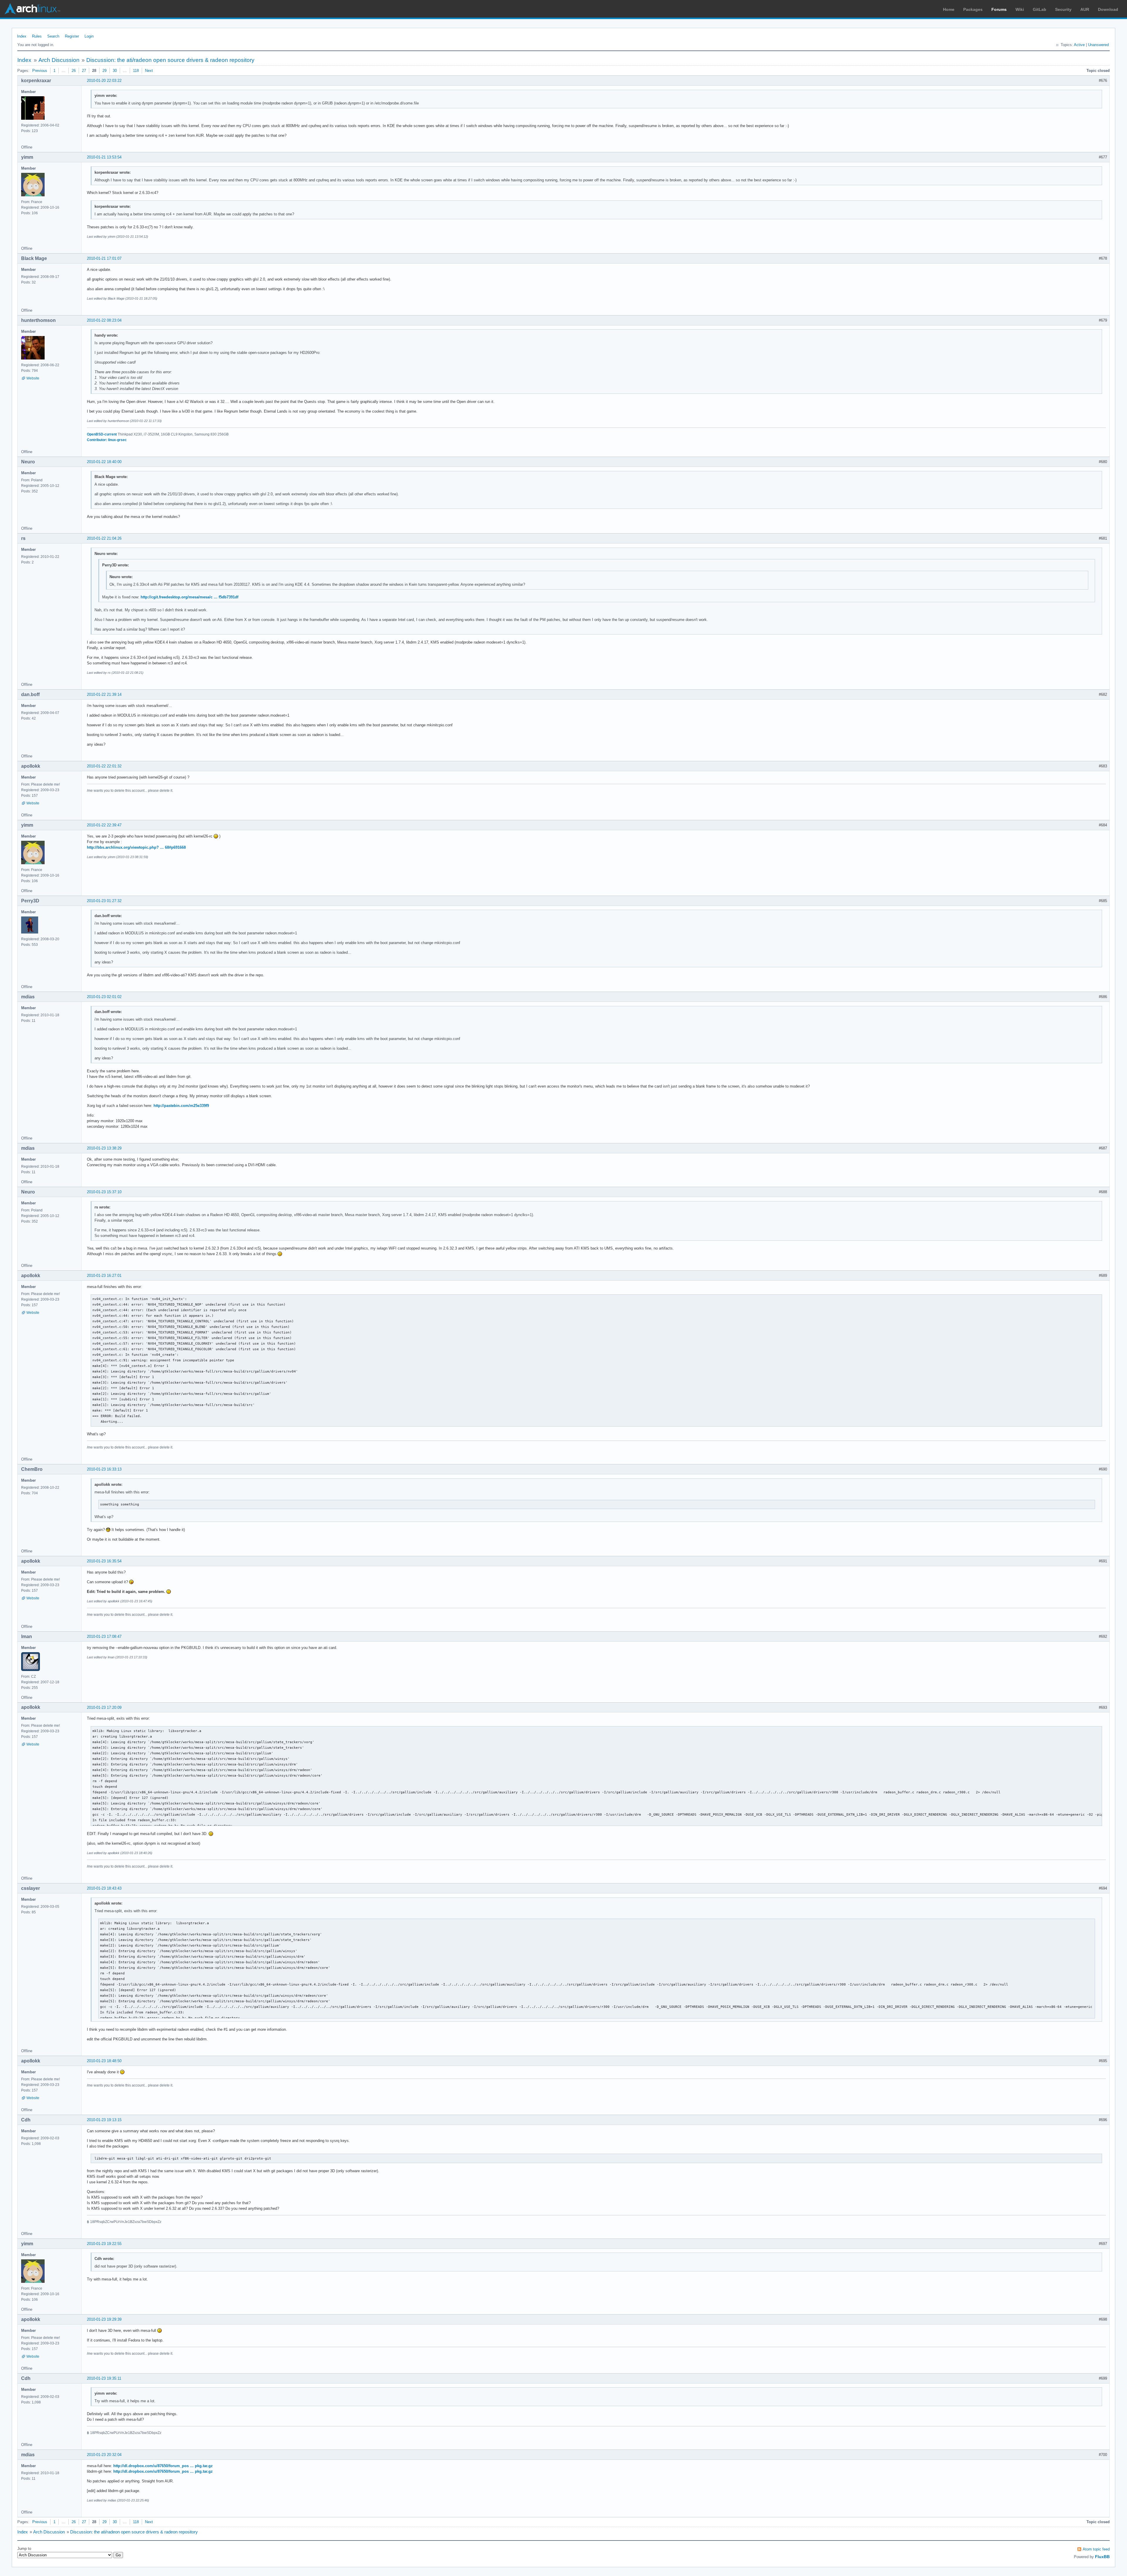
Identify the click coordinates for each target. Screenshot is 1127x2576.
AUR (1085, 9)
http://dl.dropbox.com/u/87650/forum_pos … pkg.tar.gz (163, 2466)
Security (1063, 9)
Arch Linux (32, 9)
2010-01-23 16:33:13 (104, 1469)
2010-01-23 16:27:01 (104, 1276)
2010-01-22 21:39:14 (104, 694)
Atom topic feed (1096, 2549)
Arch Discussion (59, 60)
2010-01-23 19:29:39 (104, 2319)
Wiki (1020, 9)
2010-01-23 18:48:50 (104, 2061)
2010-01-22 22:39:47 (104, 825)
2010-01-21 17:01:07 (104, 258)
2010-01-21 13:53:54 (104, 157)
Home (949, 9)
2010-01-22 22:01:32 (104, 766)
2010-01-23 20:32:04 (104, 2455)
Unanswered (1098, 45)
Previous (40, 71)
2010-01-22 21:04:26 (104, 538)
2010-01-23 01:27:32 (104, 901)
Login (89, 36)
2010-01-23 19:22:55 (104, 2244)
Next (149, 71)
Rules (37, 36)
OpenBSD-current (102, 434)
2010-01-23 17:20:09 (104, 1708)
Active (1079, 45)
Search (53, 36)
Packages (973, 9)
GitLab (1040, 9)
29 (104, 71)
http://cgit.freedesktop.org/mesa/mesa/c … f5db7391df (189, 597)
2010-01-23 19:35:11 (104, 2378)
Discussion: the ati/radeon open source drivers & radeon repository (170, 60)
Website (33, 378)
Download (1108, 9)
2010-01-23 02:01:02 (104, 997)
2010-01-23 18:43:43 (104, 1888)
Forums (999, 9)
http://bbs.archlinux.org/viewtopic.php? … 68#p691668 (136, 847)
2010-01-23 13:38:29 (104, 1148)
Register (72, 36)
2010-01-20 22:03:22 (104, 81)
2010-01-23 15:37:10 (104, 1192)
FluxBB (1102, 2557)
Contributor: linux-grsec (107, 440)
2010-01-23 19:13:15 (104, 2120)
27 (84, 71)
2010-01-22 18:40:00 (104, 462)
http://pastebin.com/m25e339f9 (181, 1106)
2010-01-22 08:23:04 (104, 320)
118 (136, 71)
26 (74, 71)
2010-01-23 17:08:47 (104, 1636)
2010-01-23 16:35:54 (104, 1561)
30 (115, 71)
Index (22, 36)
